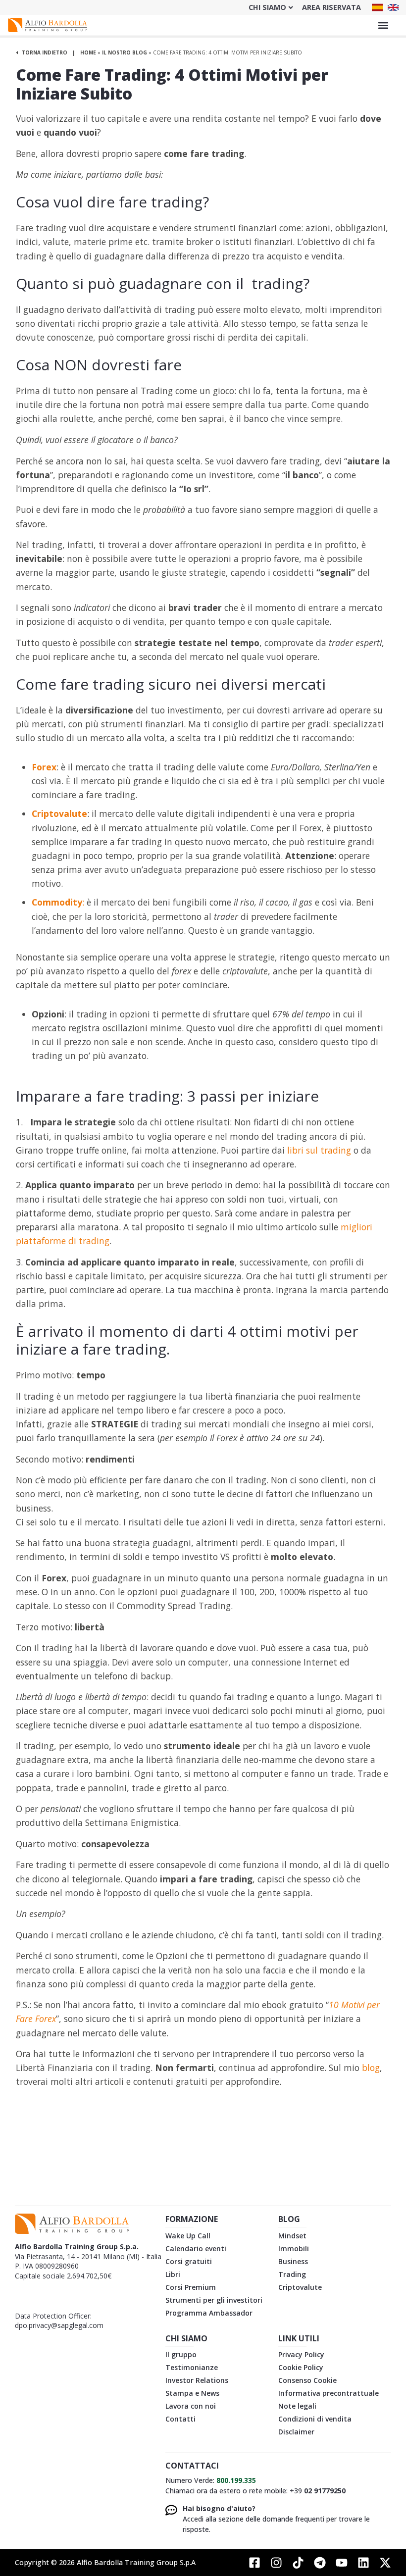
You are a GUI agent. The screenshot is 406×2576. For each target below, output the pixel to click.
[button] (383, 25)
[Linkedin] (363, 2563)
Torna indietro (44, 52)
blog (371, 2068)
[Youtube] (342, 2563)
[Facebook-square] (254, 2563)
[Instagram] (276, 2563)
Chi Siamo (267, 7)
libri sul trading (318, 1150)
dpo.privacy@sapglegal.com (59, 2325)
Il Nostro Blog (125, 52)
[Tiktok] (298, 2563)
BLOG (289, 2219)
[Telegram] (320, 2563)
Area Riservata (331, 7)
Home (88, 52)
